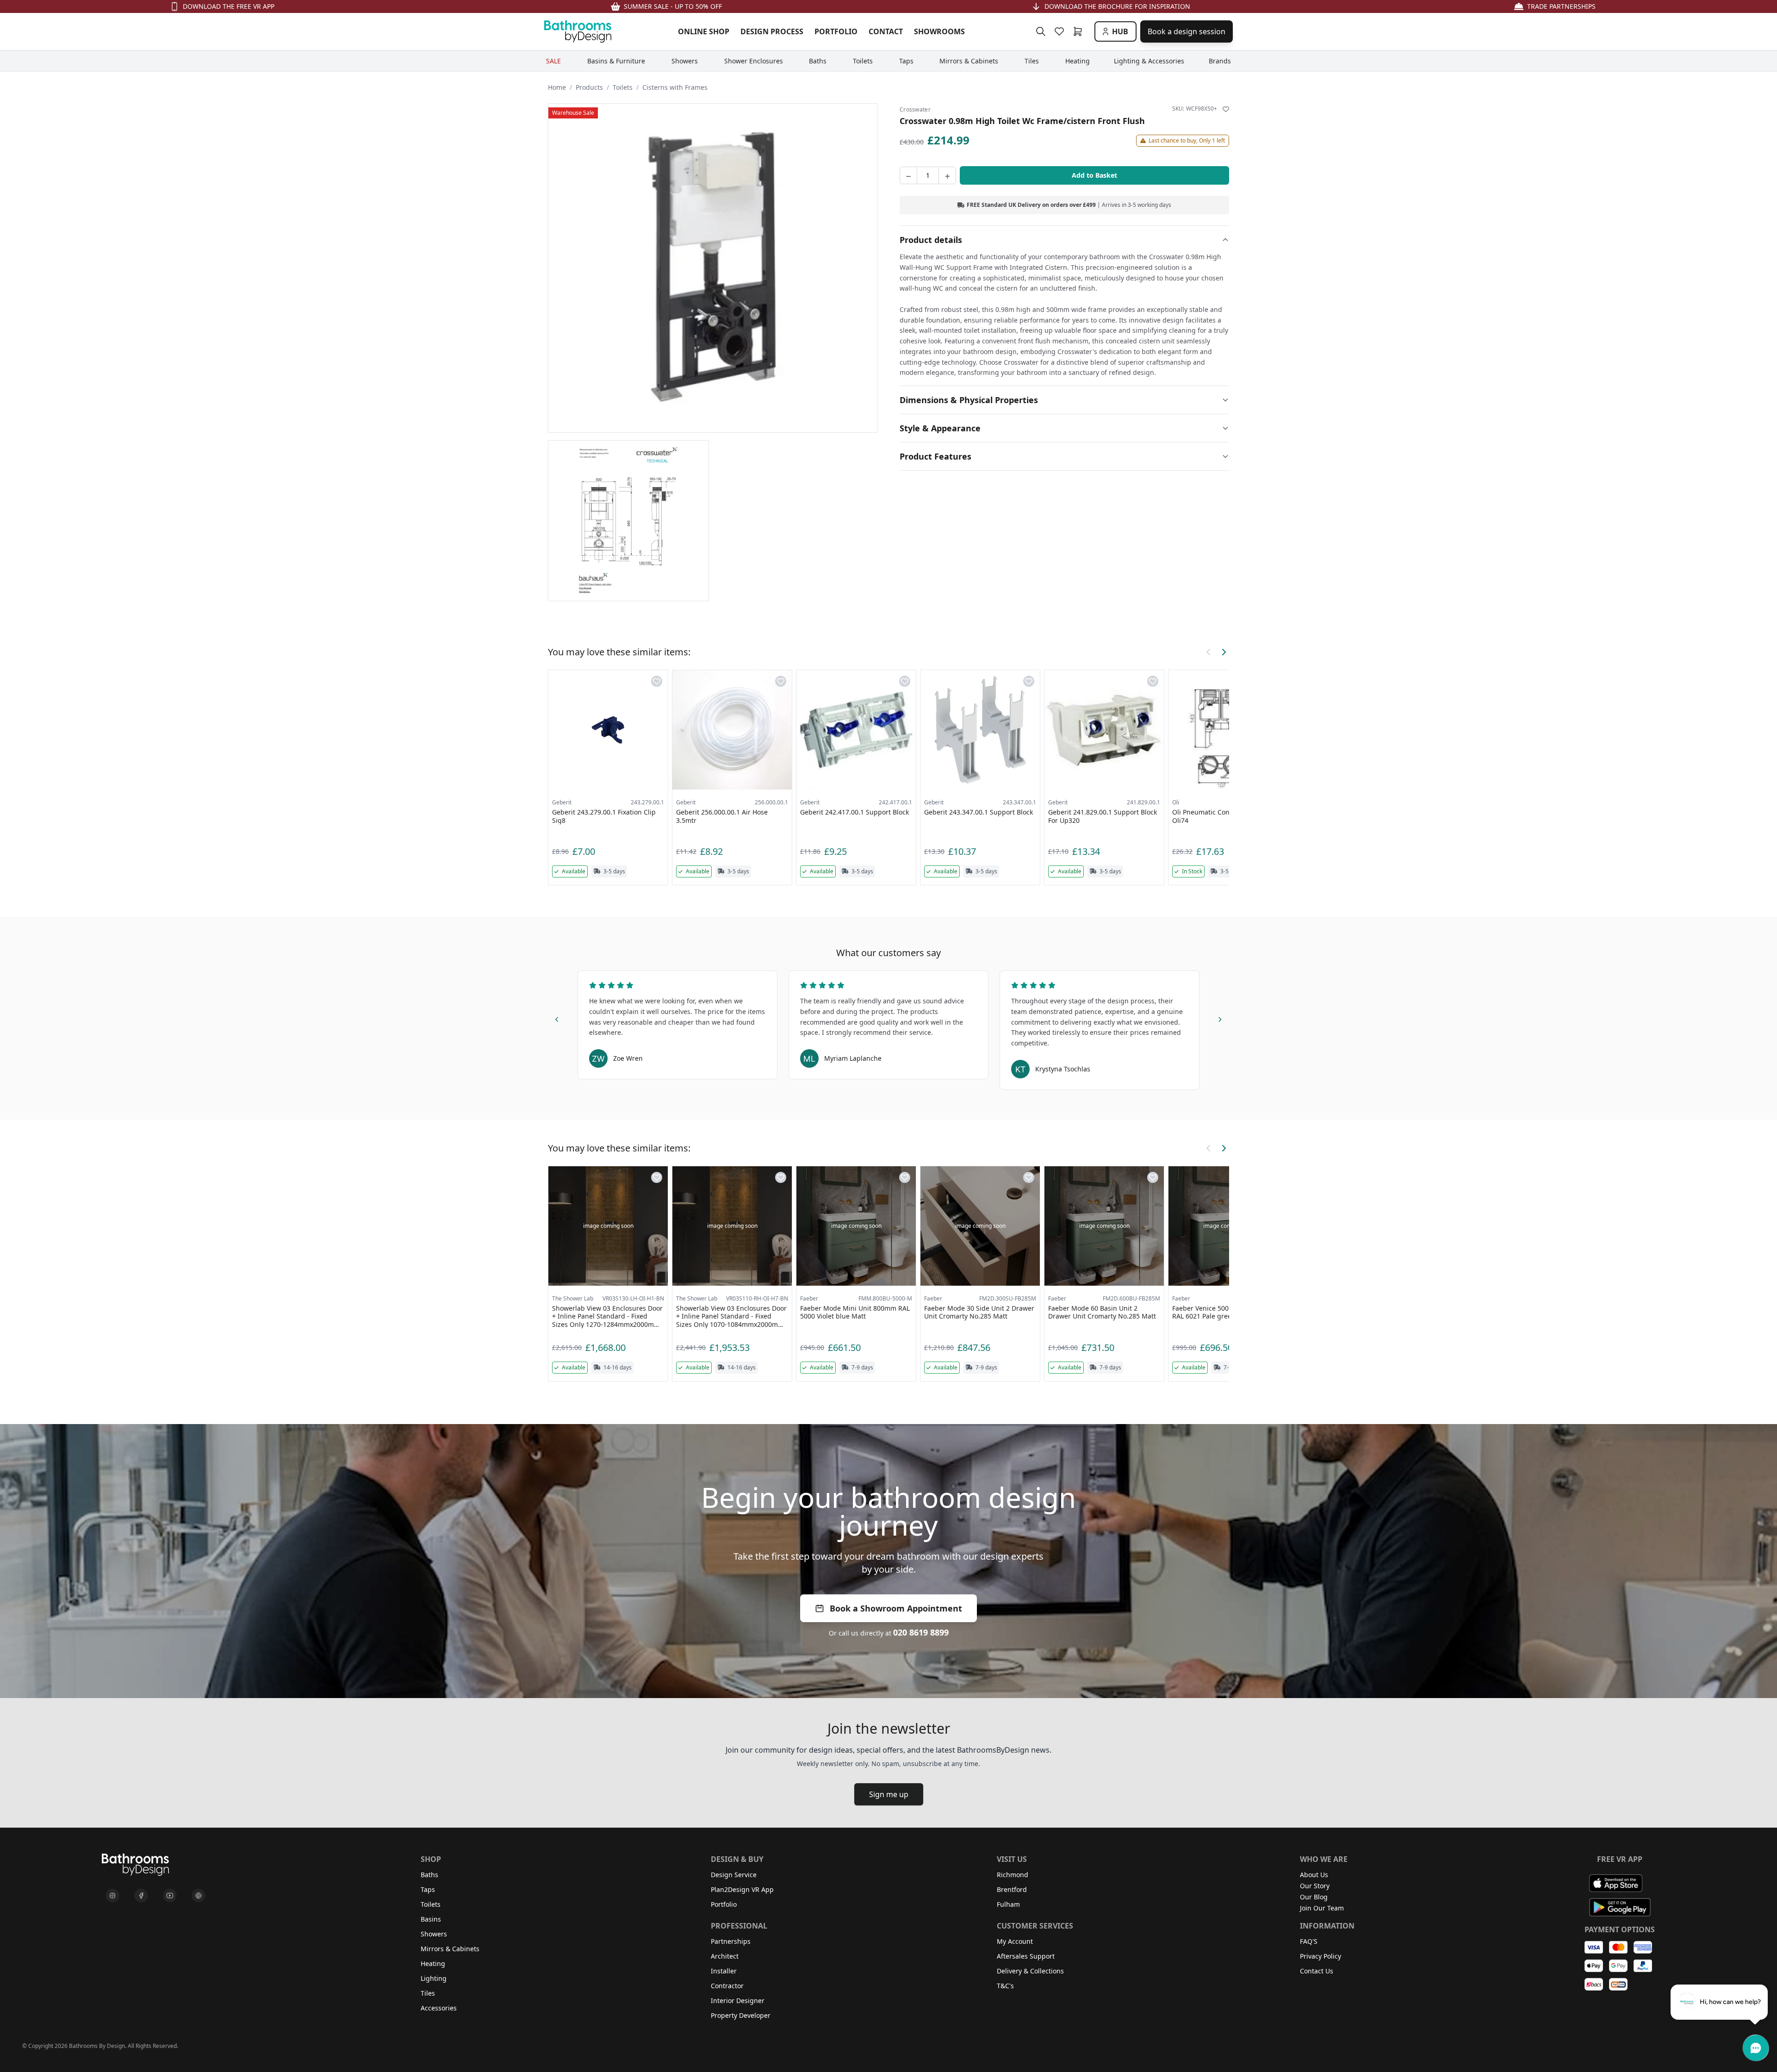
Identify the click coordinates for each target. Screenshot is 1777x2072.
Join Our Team (1322, 1908)
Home (557, 87)
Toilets (623, 87)
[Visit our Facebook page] (141, 1896)
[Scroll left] (1209, 652)
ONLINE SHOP (704, 31)
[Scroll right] (1224, 652)
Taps (428, 1889)
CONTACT (886, 31)
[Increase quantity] (947, 175)
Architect (725, 1956)
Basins (431, 1919)
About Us (1314, 1875)
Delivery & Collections (1030, 1971)
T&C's (1005, 1986)
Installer (724, 1971)
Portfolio (724, 1904)
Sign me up (889, 1794)
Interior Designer (738, 2000)
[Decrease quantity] (908, 175)
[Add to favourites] (1226, 109)
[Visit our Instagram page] (112, 1896)
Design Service (734, 1875)
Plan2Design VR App (742, 1889)
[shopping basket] (1080, 31)
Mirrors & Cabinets (450, 1949)
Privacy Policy (1320, 1956)
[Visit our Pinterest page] (199, 1896)
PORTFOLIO (836, 31)
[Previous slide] (557, 1018)
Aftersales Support (1026, 1956)
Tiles (428, 1993)
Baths (429, 1875)
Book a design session (1187, 31)
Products (589, 87)
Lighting (434, 1978)
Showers (434, 1934)
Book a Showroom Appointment (896, 1608)
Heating (433, 1963)
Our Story (1315, 1886)
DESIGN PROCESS (772, 31)
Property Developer (741, 2015)
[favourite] (1061, 31)
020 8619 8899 (921, 1632)
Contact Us (1317, 1971)
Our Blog (1314, 1897)
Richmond (1013, 1875)
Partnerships (731, 1941)
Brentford (1012, 1889)
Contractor (727, 1986)
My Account (1015, 1941)
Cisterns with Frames (675, 87)
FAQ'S (1309, 1941)
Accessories (439, 2008)
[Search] (1041, 31)
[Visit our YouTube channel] (170, 1896)
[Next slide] (1220, 1018)
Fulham (1008, 1904)
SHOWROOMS (939, 31)
